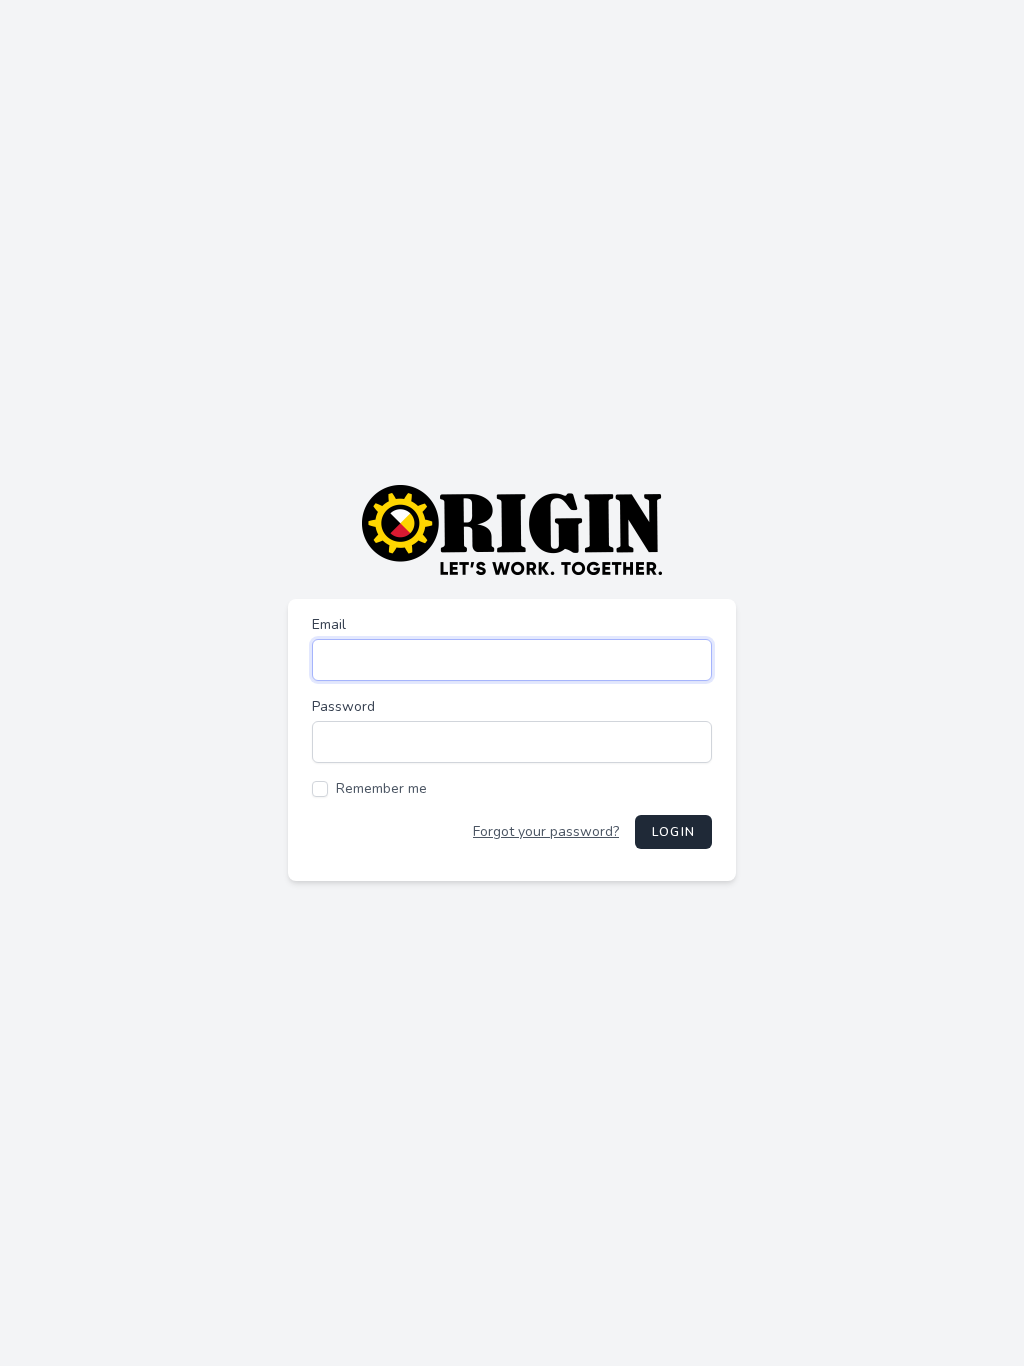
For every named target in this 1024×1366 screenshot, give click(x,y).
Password (343, 706)
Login (673, 832)
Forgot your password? (546, 831)
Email (329, 624)
